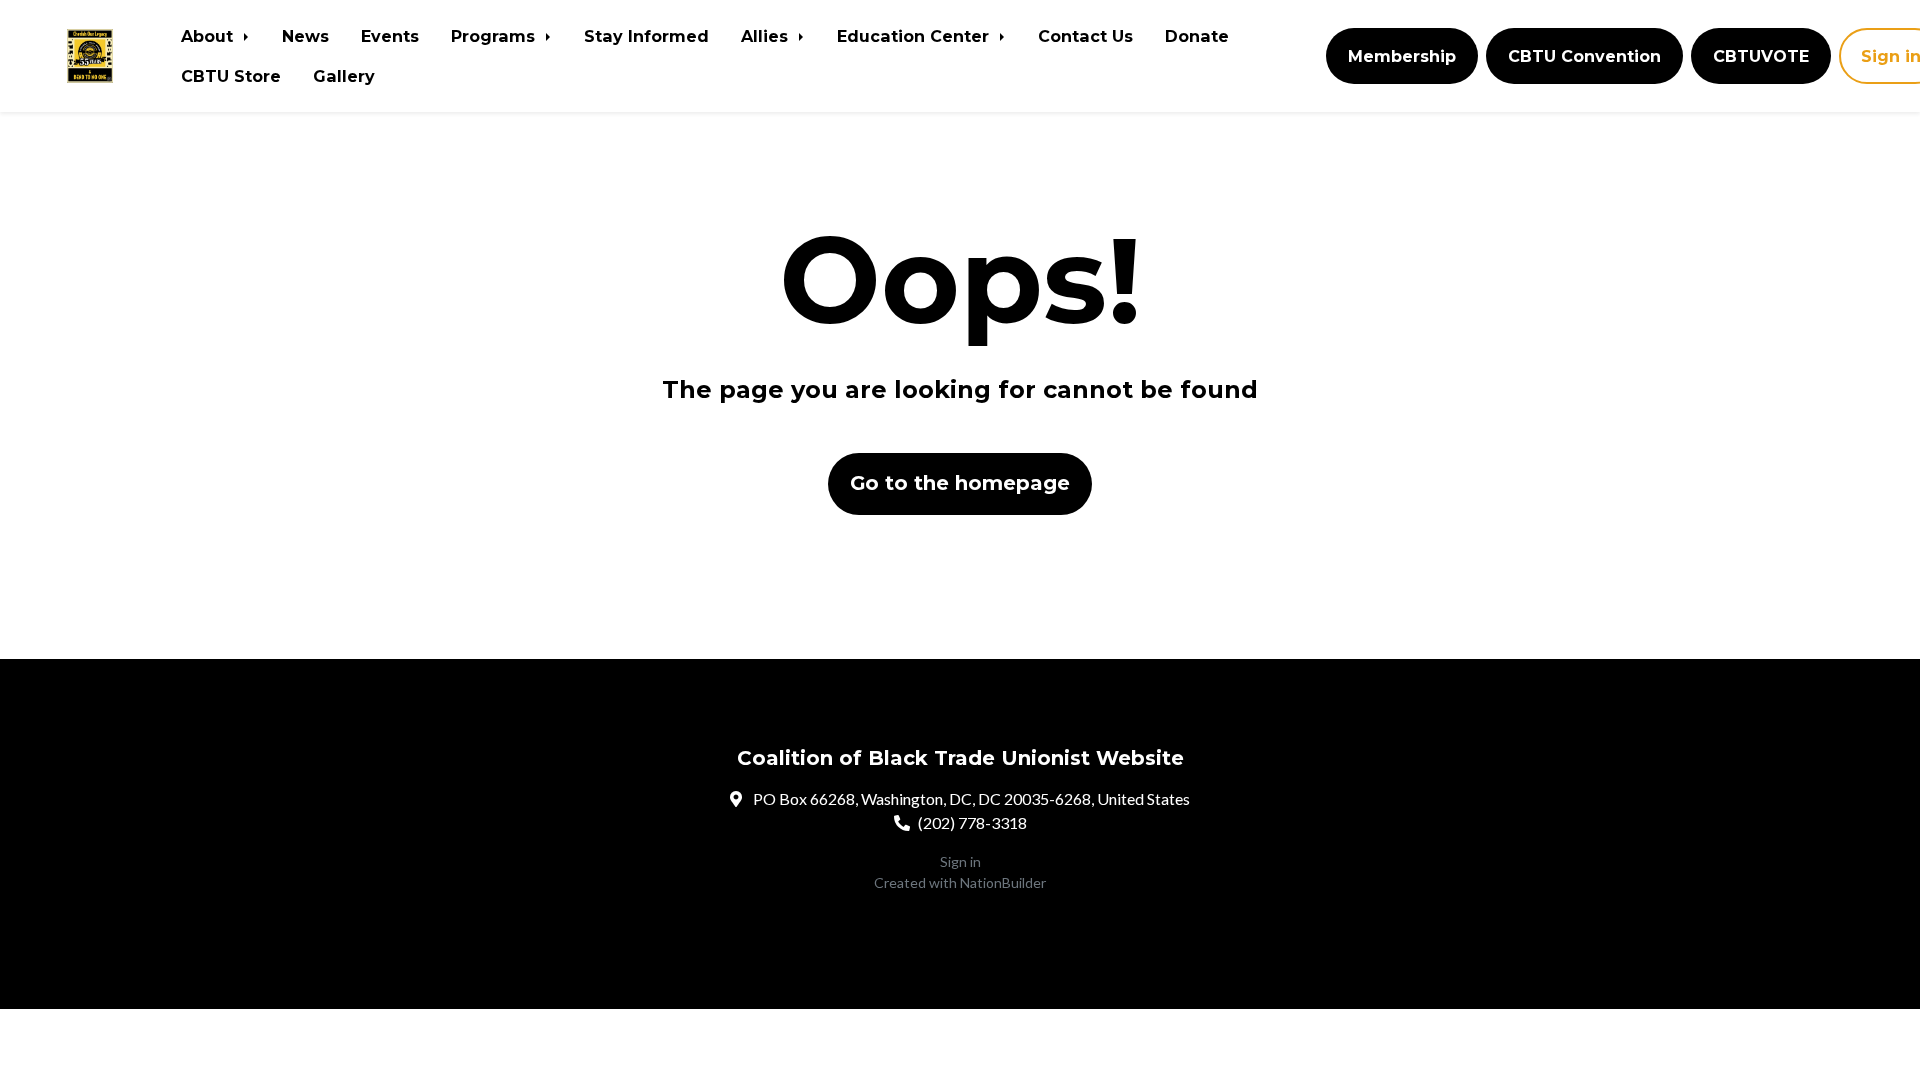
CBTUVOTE (1761, 56)
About (209, 36)
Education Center (915, 36)
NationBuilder (1003, 882)
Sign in (960, 861)
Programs (495, 36)
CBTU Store (231, 76)
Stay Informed (646, 36)
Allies (767, 36)
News (305, 36)
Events (390, 36)
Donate (1197, 36)
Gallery (344, 76)
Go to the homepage (960, 483)
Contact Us (1085, 36)
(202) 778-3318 (972, 822)
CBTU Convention (1584, 56)
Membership (1402, 56)
